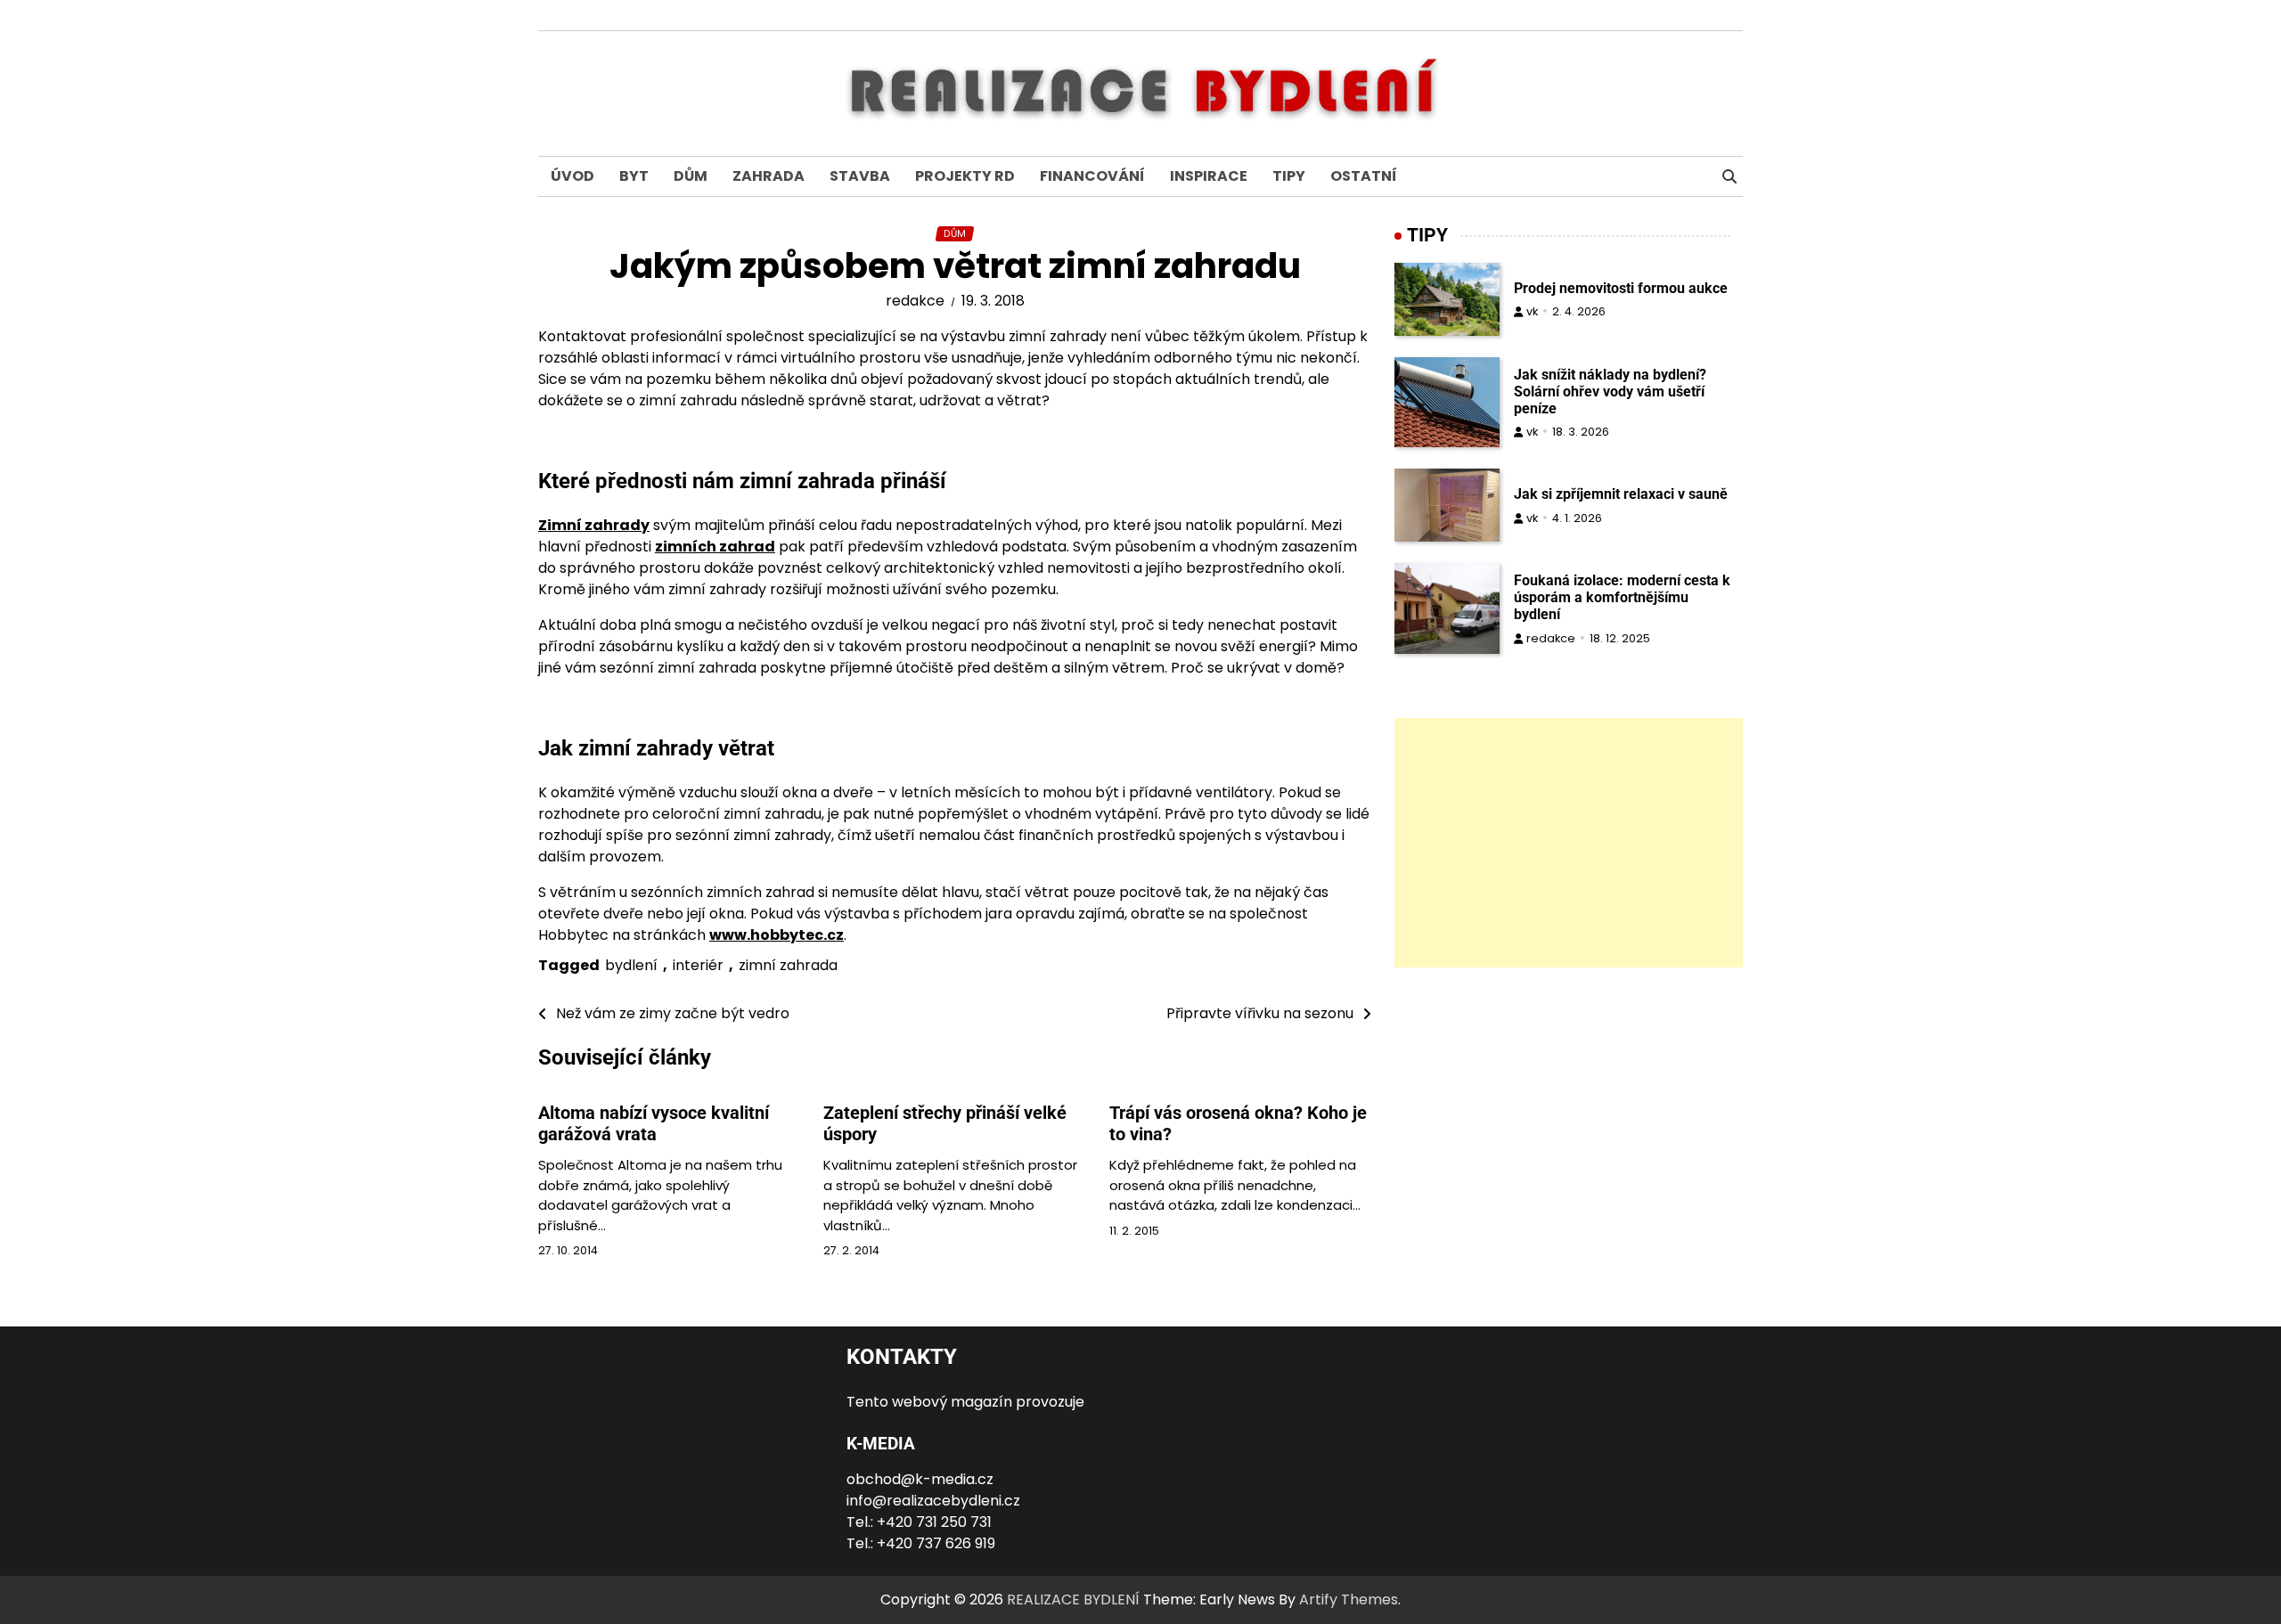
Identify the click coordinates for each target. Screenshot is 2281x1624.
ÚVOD (572, 176)
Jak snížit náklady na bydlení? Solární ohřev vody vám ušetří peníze (1610, 392)
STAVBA (860, 176)
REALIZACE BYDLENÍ (1073, 1600)
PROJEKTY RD (965, 176)
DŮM (691, 176)
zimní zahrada (788, 965)
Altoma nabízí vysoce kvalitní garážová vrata (654, 1123)
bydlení (631, 965)
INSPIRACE (1209, 176)
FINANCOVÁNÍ (1092, 176)
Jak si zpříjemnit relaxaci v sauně (1621, 494)
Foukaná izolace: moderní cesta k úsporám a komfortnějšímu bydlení (1622, 597)
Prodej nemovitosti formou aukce (1621, 288)
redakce (915, 301)
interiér (698, 965)
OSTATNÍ (1364, 176)
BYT (634, 176)
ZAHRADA (769, 176)
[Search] (1729, 176)
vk (1532, 311)
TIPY (1289, 176)
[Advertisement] (1569, 843)
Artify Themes (1349, 1600)
